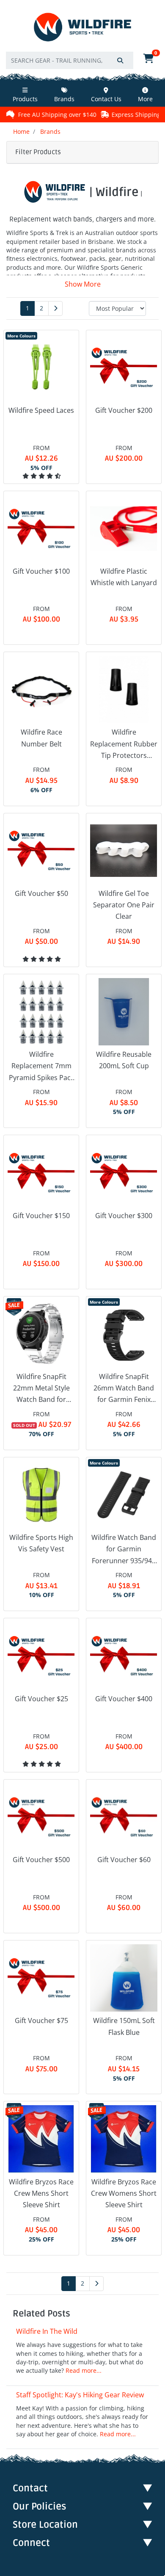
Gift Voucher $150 (41, 1216)
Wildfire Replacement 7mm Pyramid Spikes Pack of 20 (41, 1067)
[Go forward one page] (55, 308)
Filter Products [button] (38, 152)
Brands (64, 99)
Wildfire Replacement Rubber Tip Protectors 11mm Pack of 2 (124, 744)
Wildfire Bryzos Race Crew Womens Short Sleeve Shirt (124, 2193)
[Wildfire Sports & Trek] (82, 27)
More (145, 99)
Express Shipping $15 (100, 115)
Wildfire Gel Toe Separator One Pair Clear (124, 905)
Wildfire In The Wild (47, 2331)
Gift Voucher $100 (41, 571)
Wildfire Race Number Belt (41, 738)
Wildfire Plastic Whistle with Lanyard (124, 577)
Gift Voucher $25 (41, 1699)
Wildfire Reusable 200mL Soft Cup (124, 1060)
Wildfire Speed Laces (41, 410)
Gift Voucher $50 (41, 893)
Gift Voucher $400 (124, 1699)
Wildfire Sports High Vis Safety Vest (41, 1543)
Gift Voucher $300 (124, 1216)
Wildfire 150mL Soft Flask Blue (124, 2026)
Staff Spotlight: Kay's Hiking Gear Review (80, 2395)
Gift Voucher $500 (41, 1860)
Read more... (84, 2370)
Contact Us (106, 99)
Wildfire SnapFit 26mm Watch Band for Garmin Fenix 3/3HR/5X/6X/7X (124, 1389)
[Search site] (120, 60)
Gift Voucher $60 (124, 1860)
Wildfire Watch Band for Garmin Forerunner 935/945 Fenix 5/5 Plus (124, 1550)
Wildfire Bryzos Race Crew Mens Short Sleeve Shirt (41, 2193)
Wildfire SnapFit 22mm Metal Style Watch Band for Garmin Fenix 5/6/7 (41, 1389)
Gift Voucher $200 (124, 410)
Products (25, 99)
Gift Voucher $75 (41, 2020)
